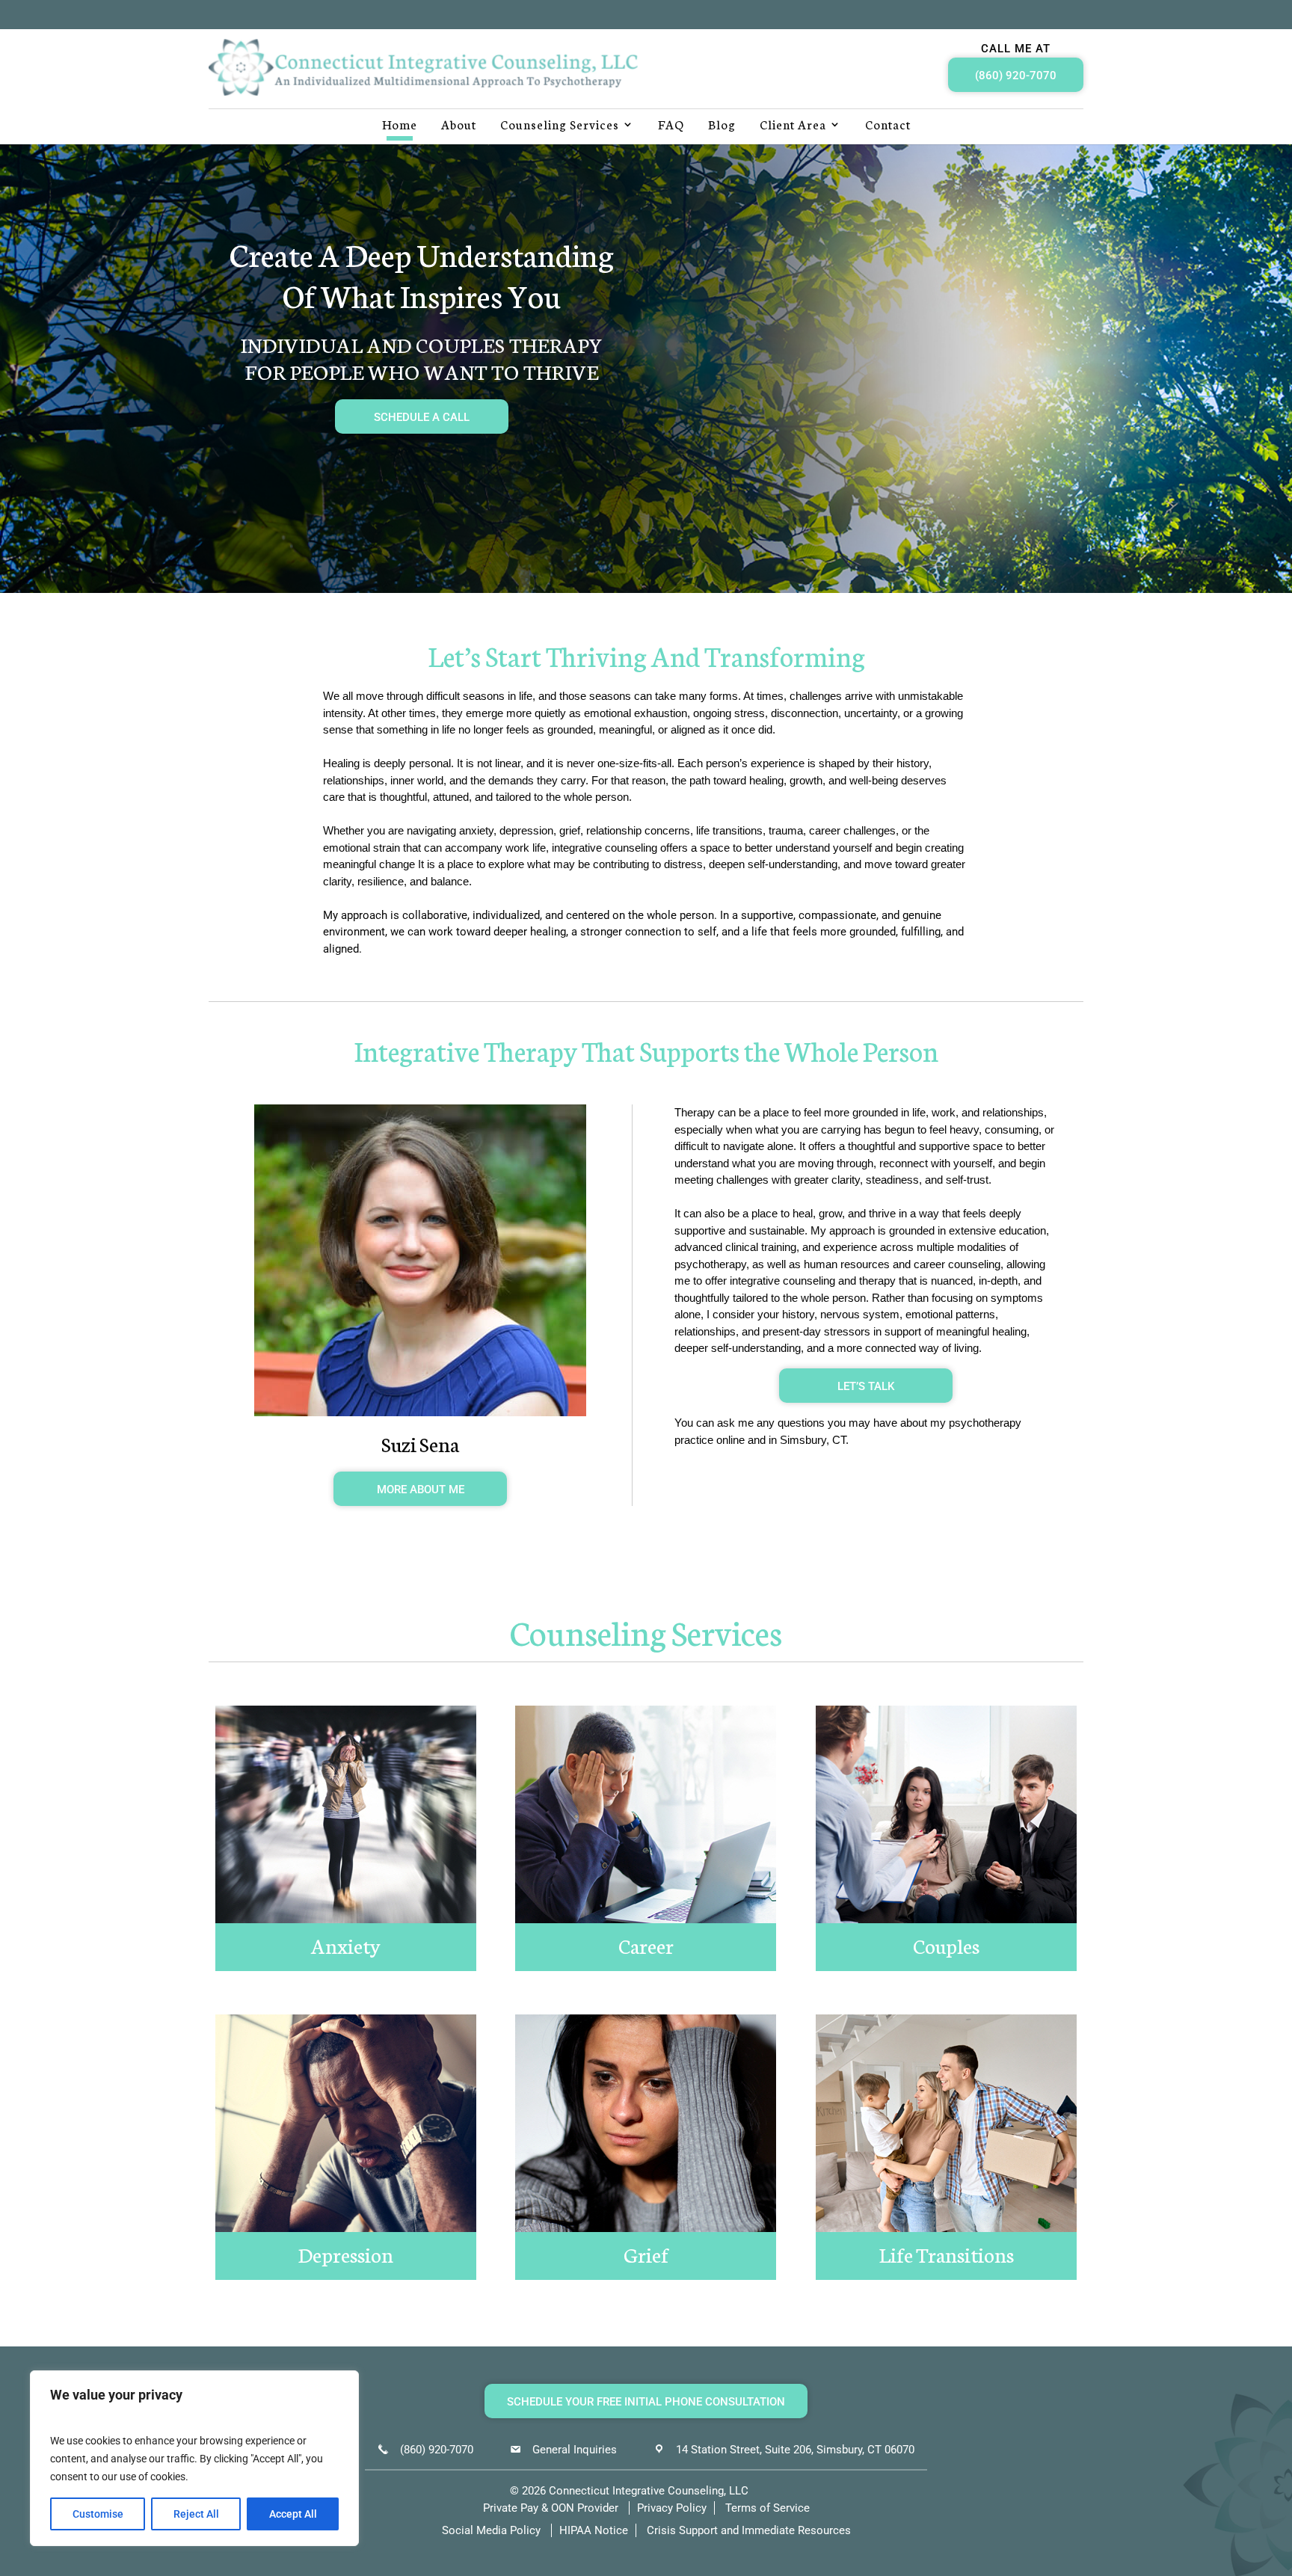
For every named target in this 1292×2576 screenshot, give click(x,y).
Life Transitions (947, 2254)
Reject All (196, 2514)
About (459, 126)
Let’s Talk (866, 1386)
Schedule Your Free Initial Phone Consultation (646, 2402)
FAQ (671, 126)
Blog (722, 126)
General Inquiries (575, 2449)
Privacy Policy (672, 2507)
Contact (888, 126)
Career (646, 1945)
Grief (646, 2254)
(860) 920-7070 (1016, 76)
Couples (946, 1945)
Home (400, 126)
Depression (346, 2254)
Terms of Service (767, 2507)
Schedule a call (422, 417)
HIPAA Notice (594, 2530)
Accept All (293, 2514)
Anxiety (346, 1945)
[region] (194, 2458)
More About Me (421, 1490)
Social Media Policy (491, 2530)
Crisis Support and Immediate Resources (749, 2530)
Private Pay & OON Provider (551, 2507)
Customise (98, 2514)
